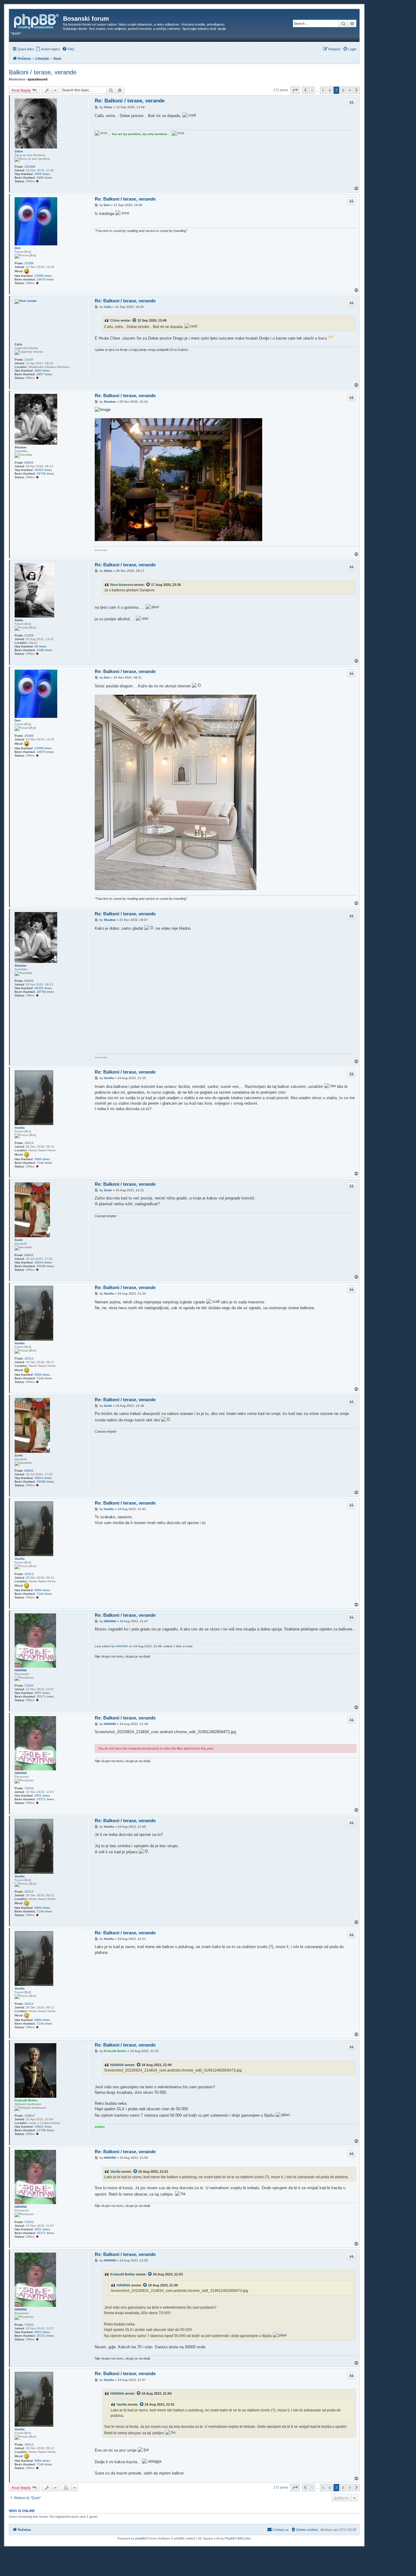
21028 (29, 635)
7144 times (44, 1163)
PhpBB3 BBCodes (238, 2538)
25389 (29, 263)
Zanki (19, 1240)
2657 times (44, 374)
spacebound (37, 79)
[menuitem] (48, 49)
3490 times (44, 178)
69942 (29, 1255)
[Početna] (37, 20)
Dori (18, 248)
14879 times (45, 279)
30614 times (43, 1262)
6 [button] (330, 90)
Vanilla (20, 1128)
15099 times (43, 276)
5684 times (42, 1159)
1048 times (44, 650)
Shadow (21, 447)
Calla (18, 344)
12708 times (45, 2130)
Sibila (19, 620)
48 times (40, 646)
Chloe (19, 151)
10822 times (43, 2127)
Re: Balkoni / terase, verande (130, 101)
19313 (29, 1143)
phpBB (140, 2538)
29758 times (45, 474)
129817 (30, 2116)
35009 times (45, 1266)
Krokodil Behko (26, 2100)
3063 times (42, 371)
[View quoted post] (135, 320)
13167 (29, 360)
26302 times (43, 470)
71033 (29, 1685)
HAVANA (21, 1670)
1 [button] (312, 90)
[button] (295, 90)
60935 (29, 463)
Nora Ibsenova (122, 585)
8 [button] (343, 90)
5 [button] (323, 90)
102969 (30, 167)
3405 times (42, 174)
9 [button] (350, 90)
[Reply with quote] (351, 102)
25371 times (45, 1696)
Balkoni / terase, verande (43, 72)
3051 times (42, 1693)
